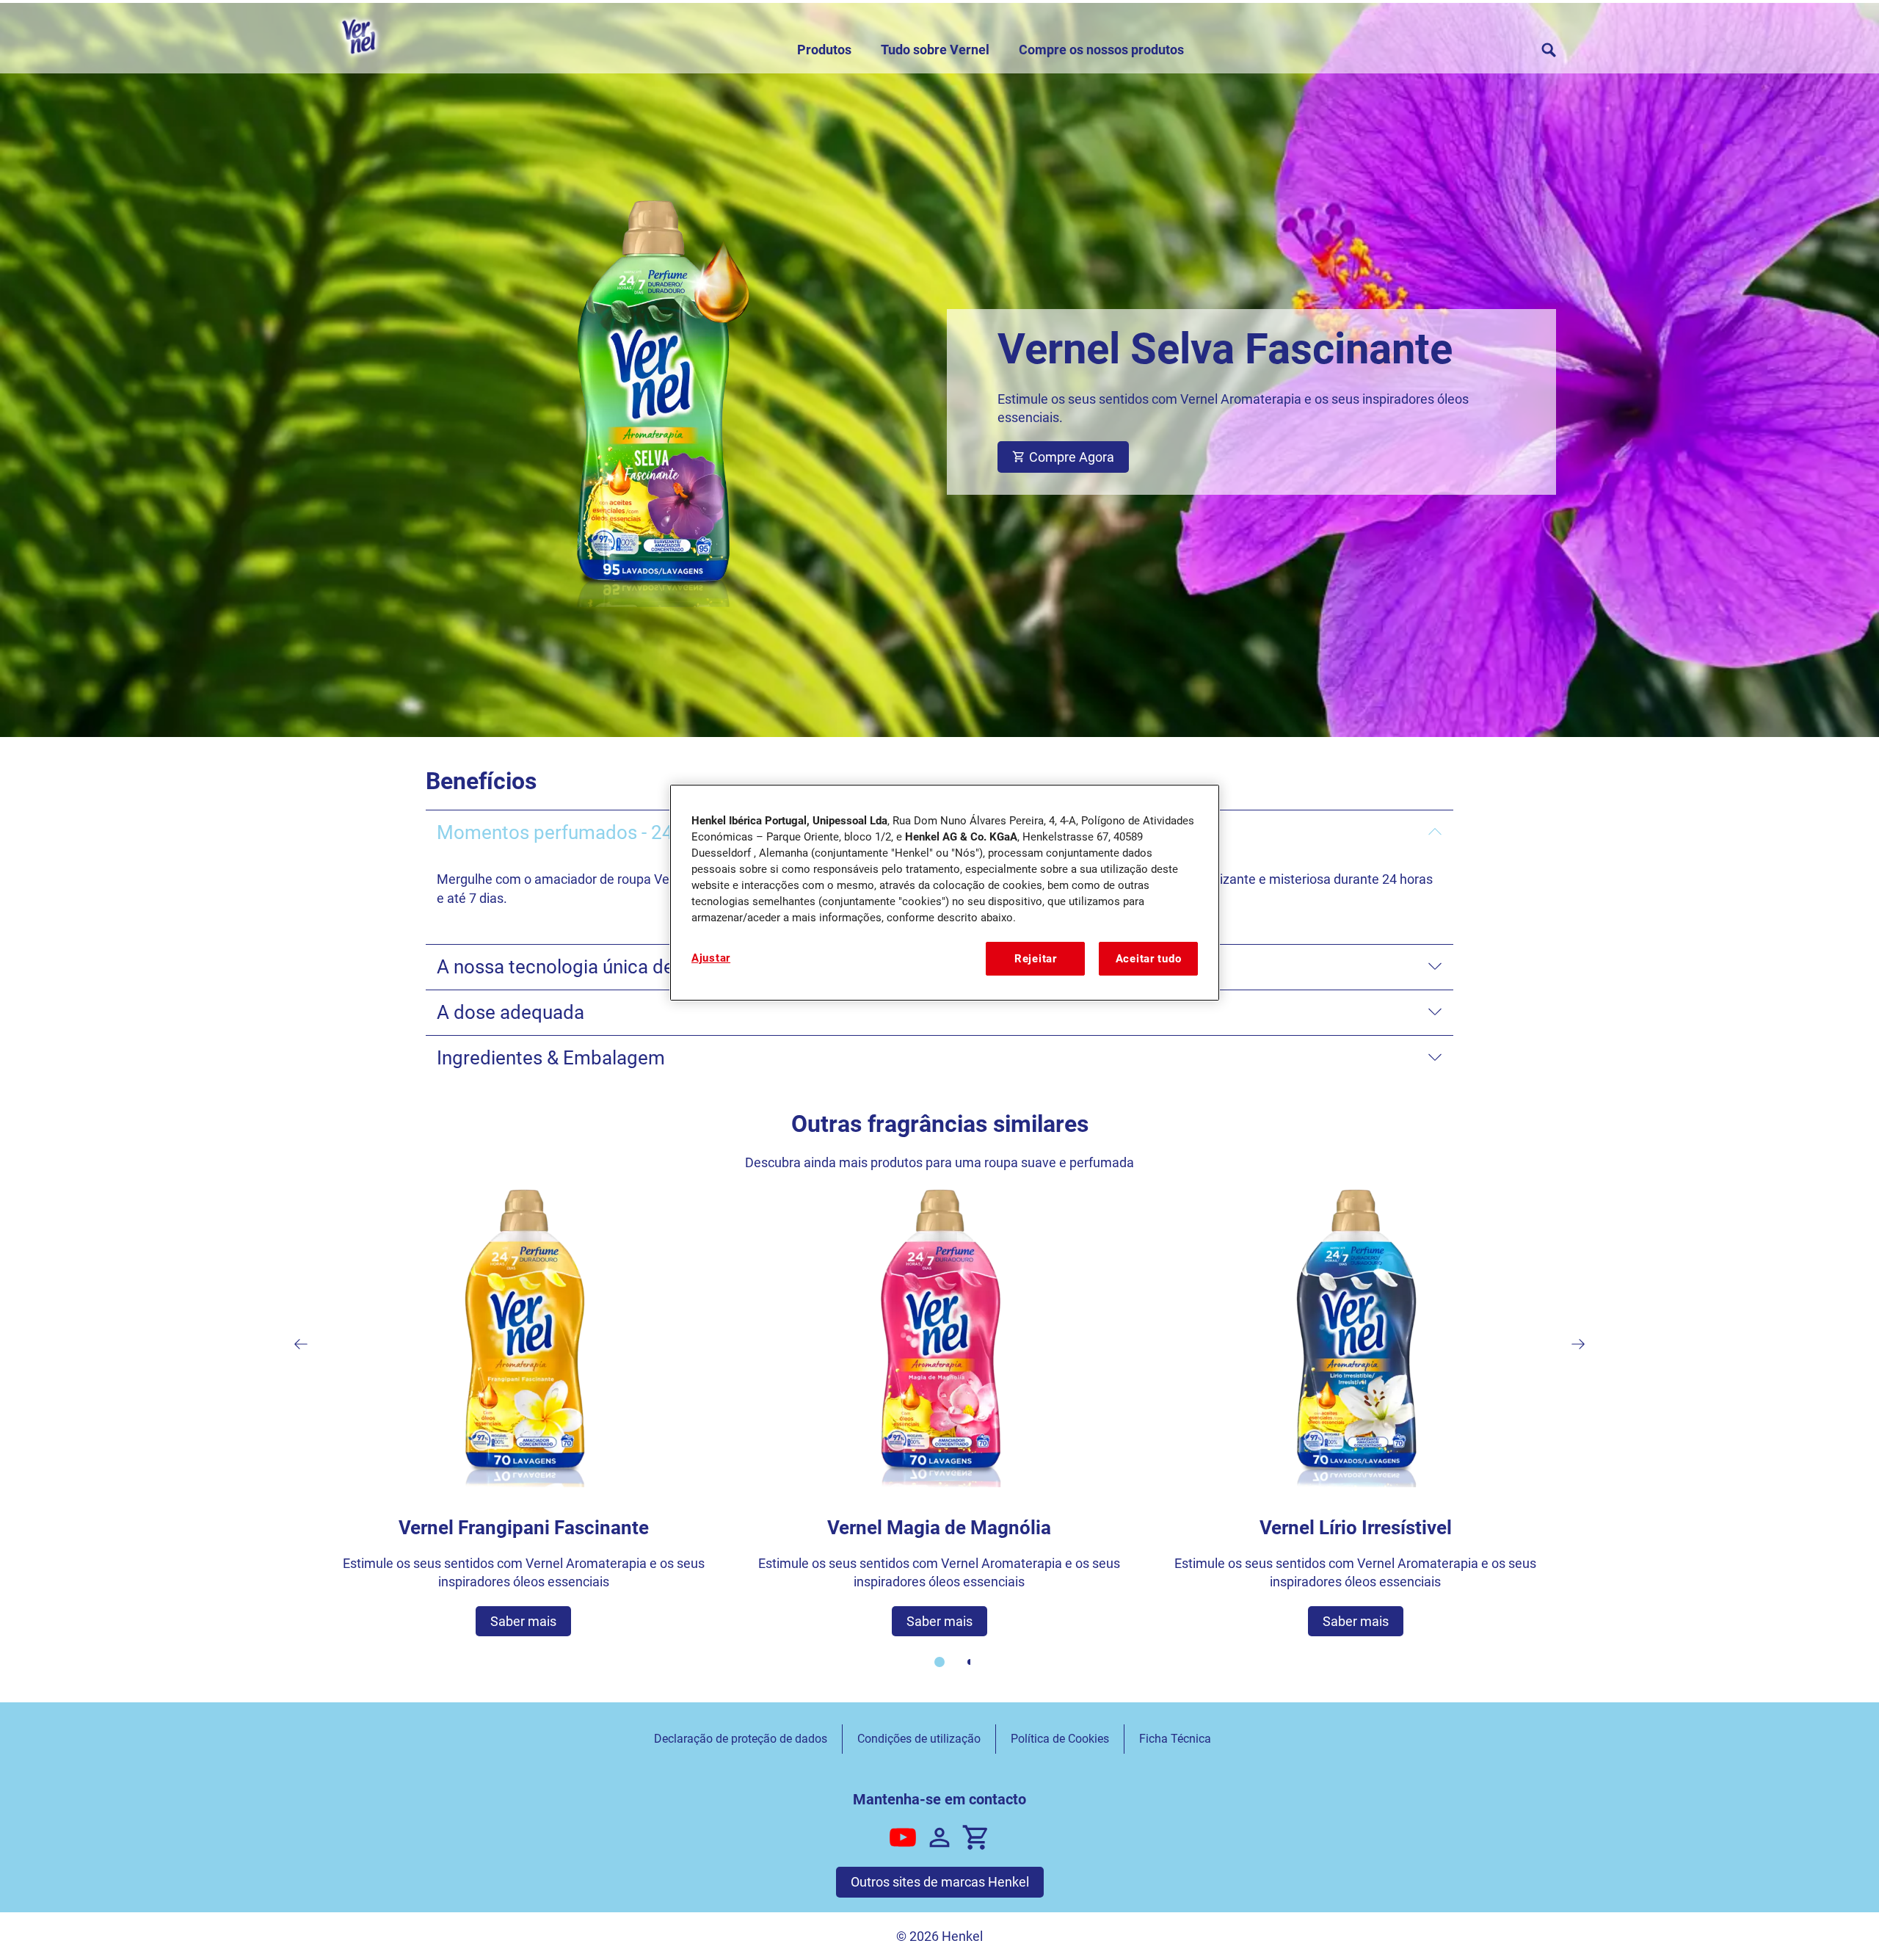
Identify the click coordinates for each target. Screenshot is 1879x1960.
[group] (939, 1437)
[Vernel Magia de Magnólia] (940, 1411)
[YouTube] (903, 1837)
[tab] (939, 1662)
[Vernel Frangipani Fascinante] (524, 1411)
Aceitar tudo (1149, 959)
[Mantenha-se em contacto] (939, 1837)
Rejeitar (1036, 959)
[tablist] (939, 1662)
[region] (945, 893)
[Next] (1578, 1344)
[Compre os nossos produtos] (976, 1837)
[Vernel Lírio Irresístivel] (1355, 1411)
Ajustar (711, 958)
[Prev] (301, 1344)
